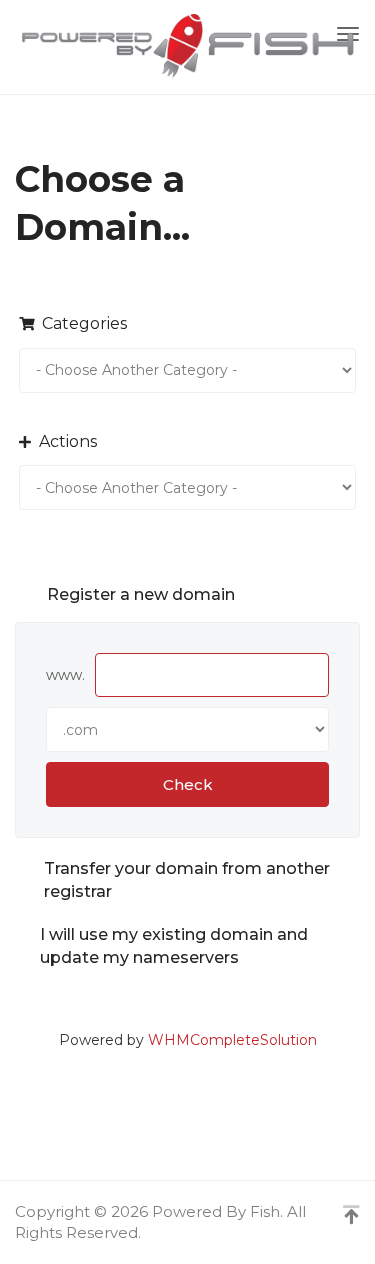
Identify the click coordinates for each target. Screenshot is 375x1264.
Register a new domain (141, 594)
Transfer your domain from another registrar (187, 880)
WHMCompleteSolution (232, 1040)
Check (188, 784)
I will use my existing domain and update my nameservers (174, 946)
